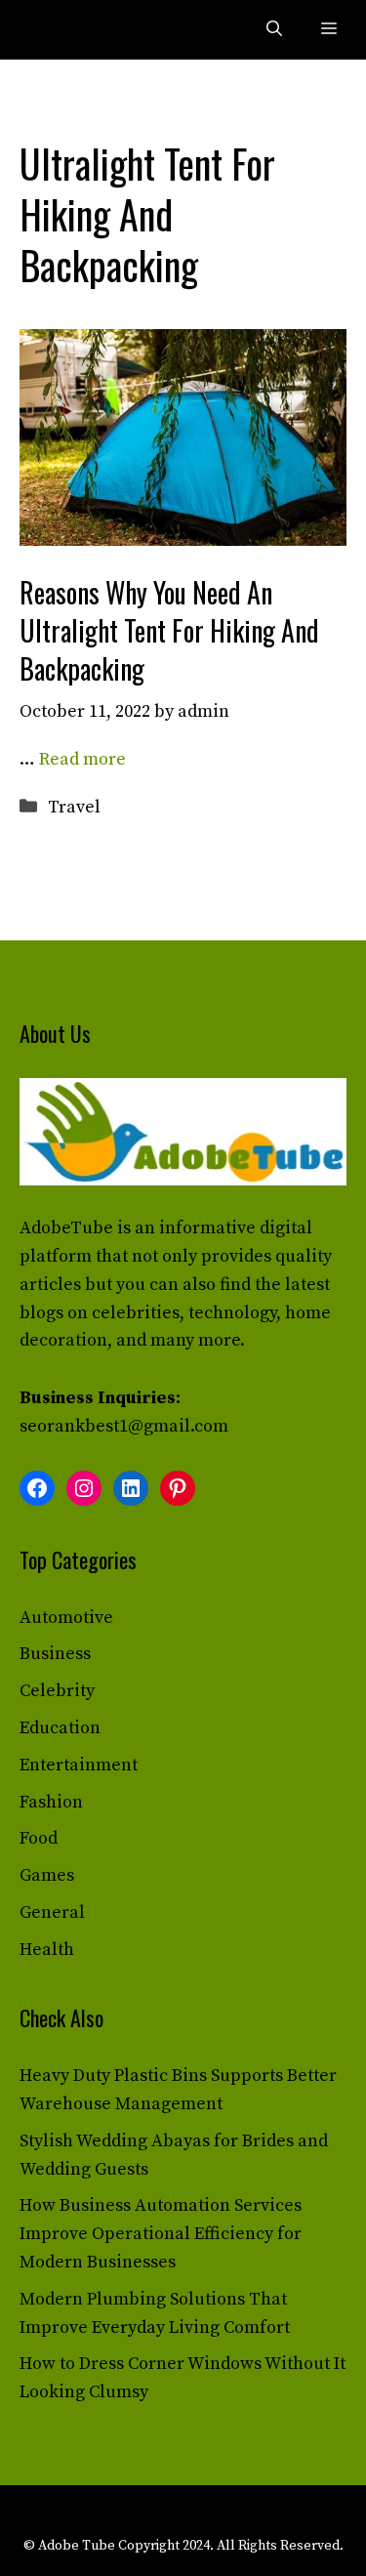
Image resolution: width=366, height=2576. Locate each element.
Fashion (51, 1802)
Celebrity (57, 1691)
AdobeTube (66, 1228)
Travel (74, 807)
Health (47, 1950)
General (52, 1912)
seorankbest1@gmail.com (124, 1426)
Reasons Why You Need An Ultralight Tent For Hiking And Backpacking (169, 630)
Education (60, 1728)
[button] (274, 30)
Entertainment (79, 1765)
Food (39, 1838)
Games (47, 1875)
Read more (82, 759)
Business (55, 1654)
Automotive (66, 1618)
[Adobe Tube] (61, 30)
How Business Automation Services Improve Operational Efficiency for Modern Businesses (161, 2234)
